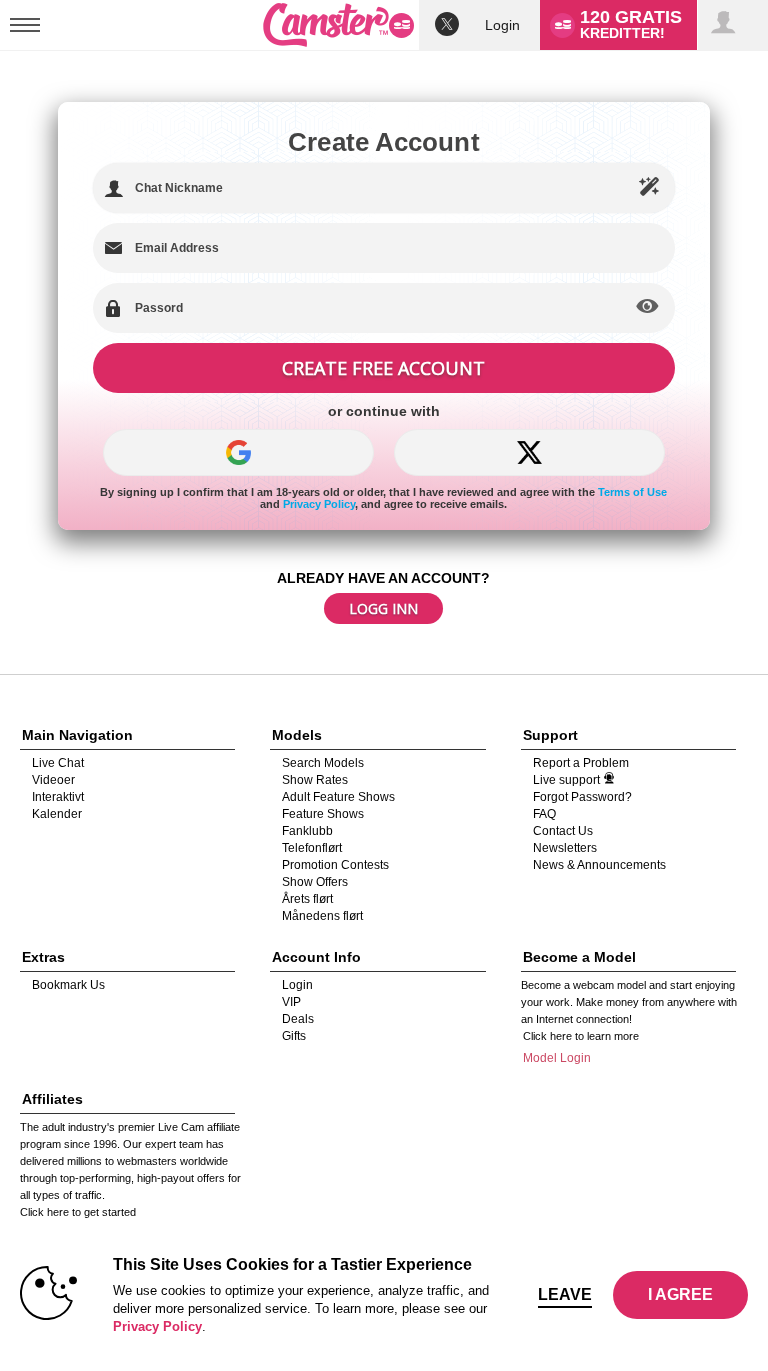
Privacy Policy (319, 504)
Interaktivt (58, 797)
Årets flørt (307, 899)
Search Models (323, 763)
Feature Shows (323, 814)
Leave (565, 1294)
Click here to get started (78, 1212)
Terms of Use (632, 492)
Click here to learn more (581, 1036)
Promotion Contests (335, 865)
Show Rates (315, 780)
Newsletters (565, 848)
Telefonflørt (312, 848)
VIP (291, 1002)
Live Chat (58, 763)
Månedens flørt (322, 916)
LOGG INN (383, 608)
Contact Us (563, 831)
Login (502, 25)
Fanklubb (307, 831)
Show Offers (315, 882)
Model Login (557, 1058)
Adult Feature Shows (338, 797)
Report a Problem (581, 763)
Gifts (294, 1036)
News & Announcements (599, 865)
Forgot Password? (582, 797)
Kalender (57, 814)
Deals (298, 1019)
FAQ (544, 814)
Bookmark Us (68, 985)
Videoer (53, 780)
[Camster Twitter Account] (447, 25)
